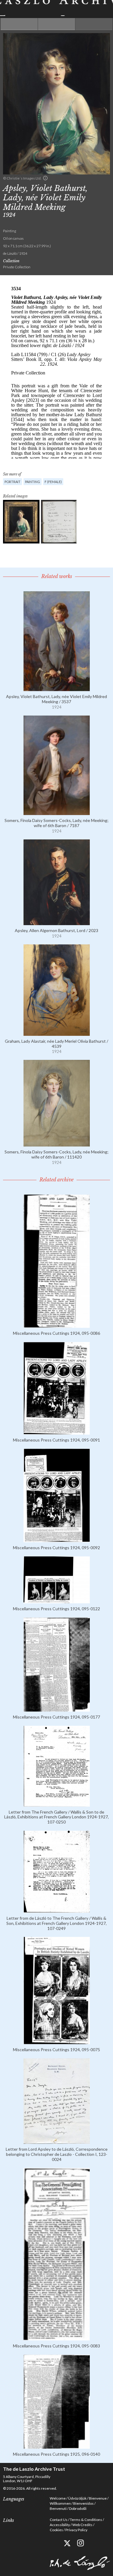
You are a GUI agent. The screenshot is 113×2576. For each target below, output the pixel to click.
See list (56, 24)
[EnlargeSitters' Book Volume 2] (59, 522)
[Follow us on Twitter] (67, 2543)
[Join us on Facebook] (53, 2543)
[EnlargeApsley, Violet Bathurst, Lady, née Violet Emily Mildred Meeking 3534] (21, 522)
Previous (19, 24)
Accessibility (60, 2525)
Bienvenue (98, 2498)
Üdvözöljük (77, 2498)
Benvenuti (58, 2508)
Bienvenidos (83, 2503)
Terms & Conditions (86, 2520)
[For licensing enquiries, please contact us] (45, 178)
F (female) (53, 482)
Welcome (58, 2498)
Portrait (13, 482)
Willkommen (60, 2503)
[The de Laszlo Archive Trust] (56, 8)
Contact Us (59, 2520)
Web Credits (82, 2525)
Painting (33, 482)
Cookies (56, 2530)
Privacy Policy (76, 2530)
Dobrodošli (78, 2508)
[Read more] (57, 689)
